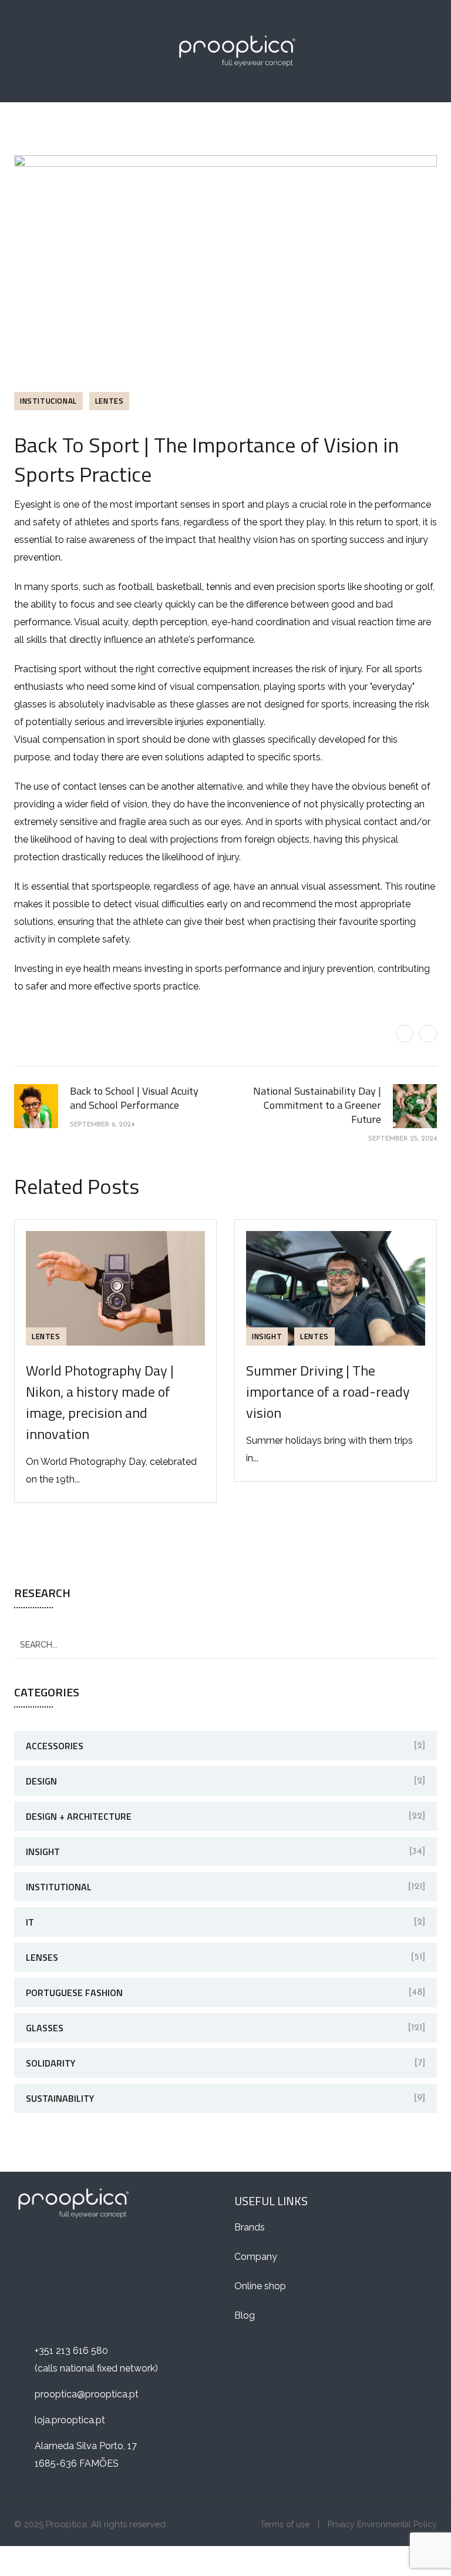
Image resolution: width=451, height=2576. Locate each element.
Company (256, 2257)
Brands (250, 2227)
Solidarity (51, 2063)
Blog (245, 2315)
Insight (267, 1336)
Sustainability (60, 2098)
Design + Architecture (79, 1816)
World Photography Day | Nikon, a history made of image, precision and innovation (100, 1402)
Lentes (110, 401)
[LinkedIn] (428, 1034)
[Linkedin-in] (52, 2250)
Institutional (59, 1887)
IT (30, 1922)
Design (41, 1781)
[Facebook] (405, 1034)
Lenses (42, 1957)
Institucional (48, 401)
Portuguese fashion (74, 1993)
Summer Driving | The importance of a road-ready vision (328, 1391)
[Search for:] (225, 1644)
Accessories (55, 1746)
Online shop (260, 2286)
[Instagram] (80, 2250)
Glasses (45, 2028)
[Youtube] (108, 2250)
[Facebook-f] (24, 2250)
